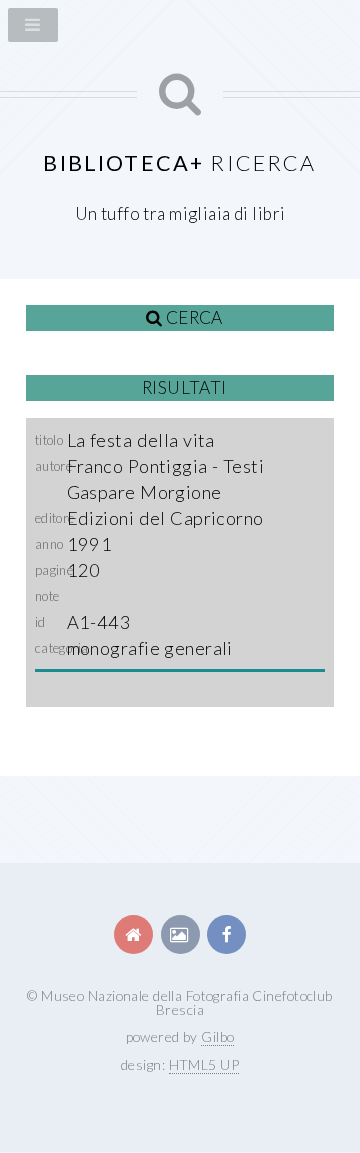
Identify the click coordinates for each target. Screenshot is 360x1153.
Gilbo (217, 1036)
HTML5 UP (204, 1064)
